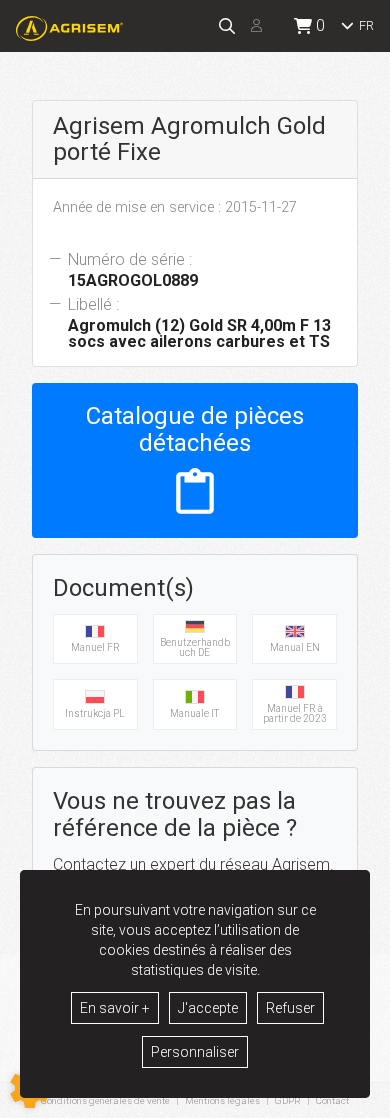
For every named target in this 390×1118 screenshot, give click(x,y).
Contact (332, 1101)
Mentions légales (222, 1100)
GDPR (288, 1100)
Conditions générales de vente (105, 1100)
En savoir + (115, 1008)
